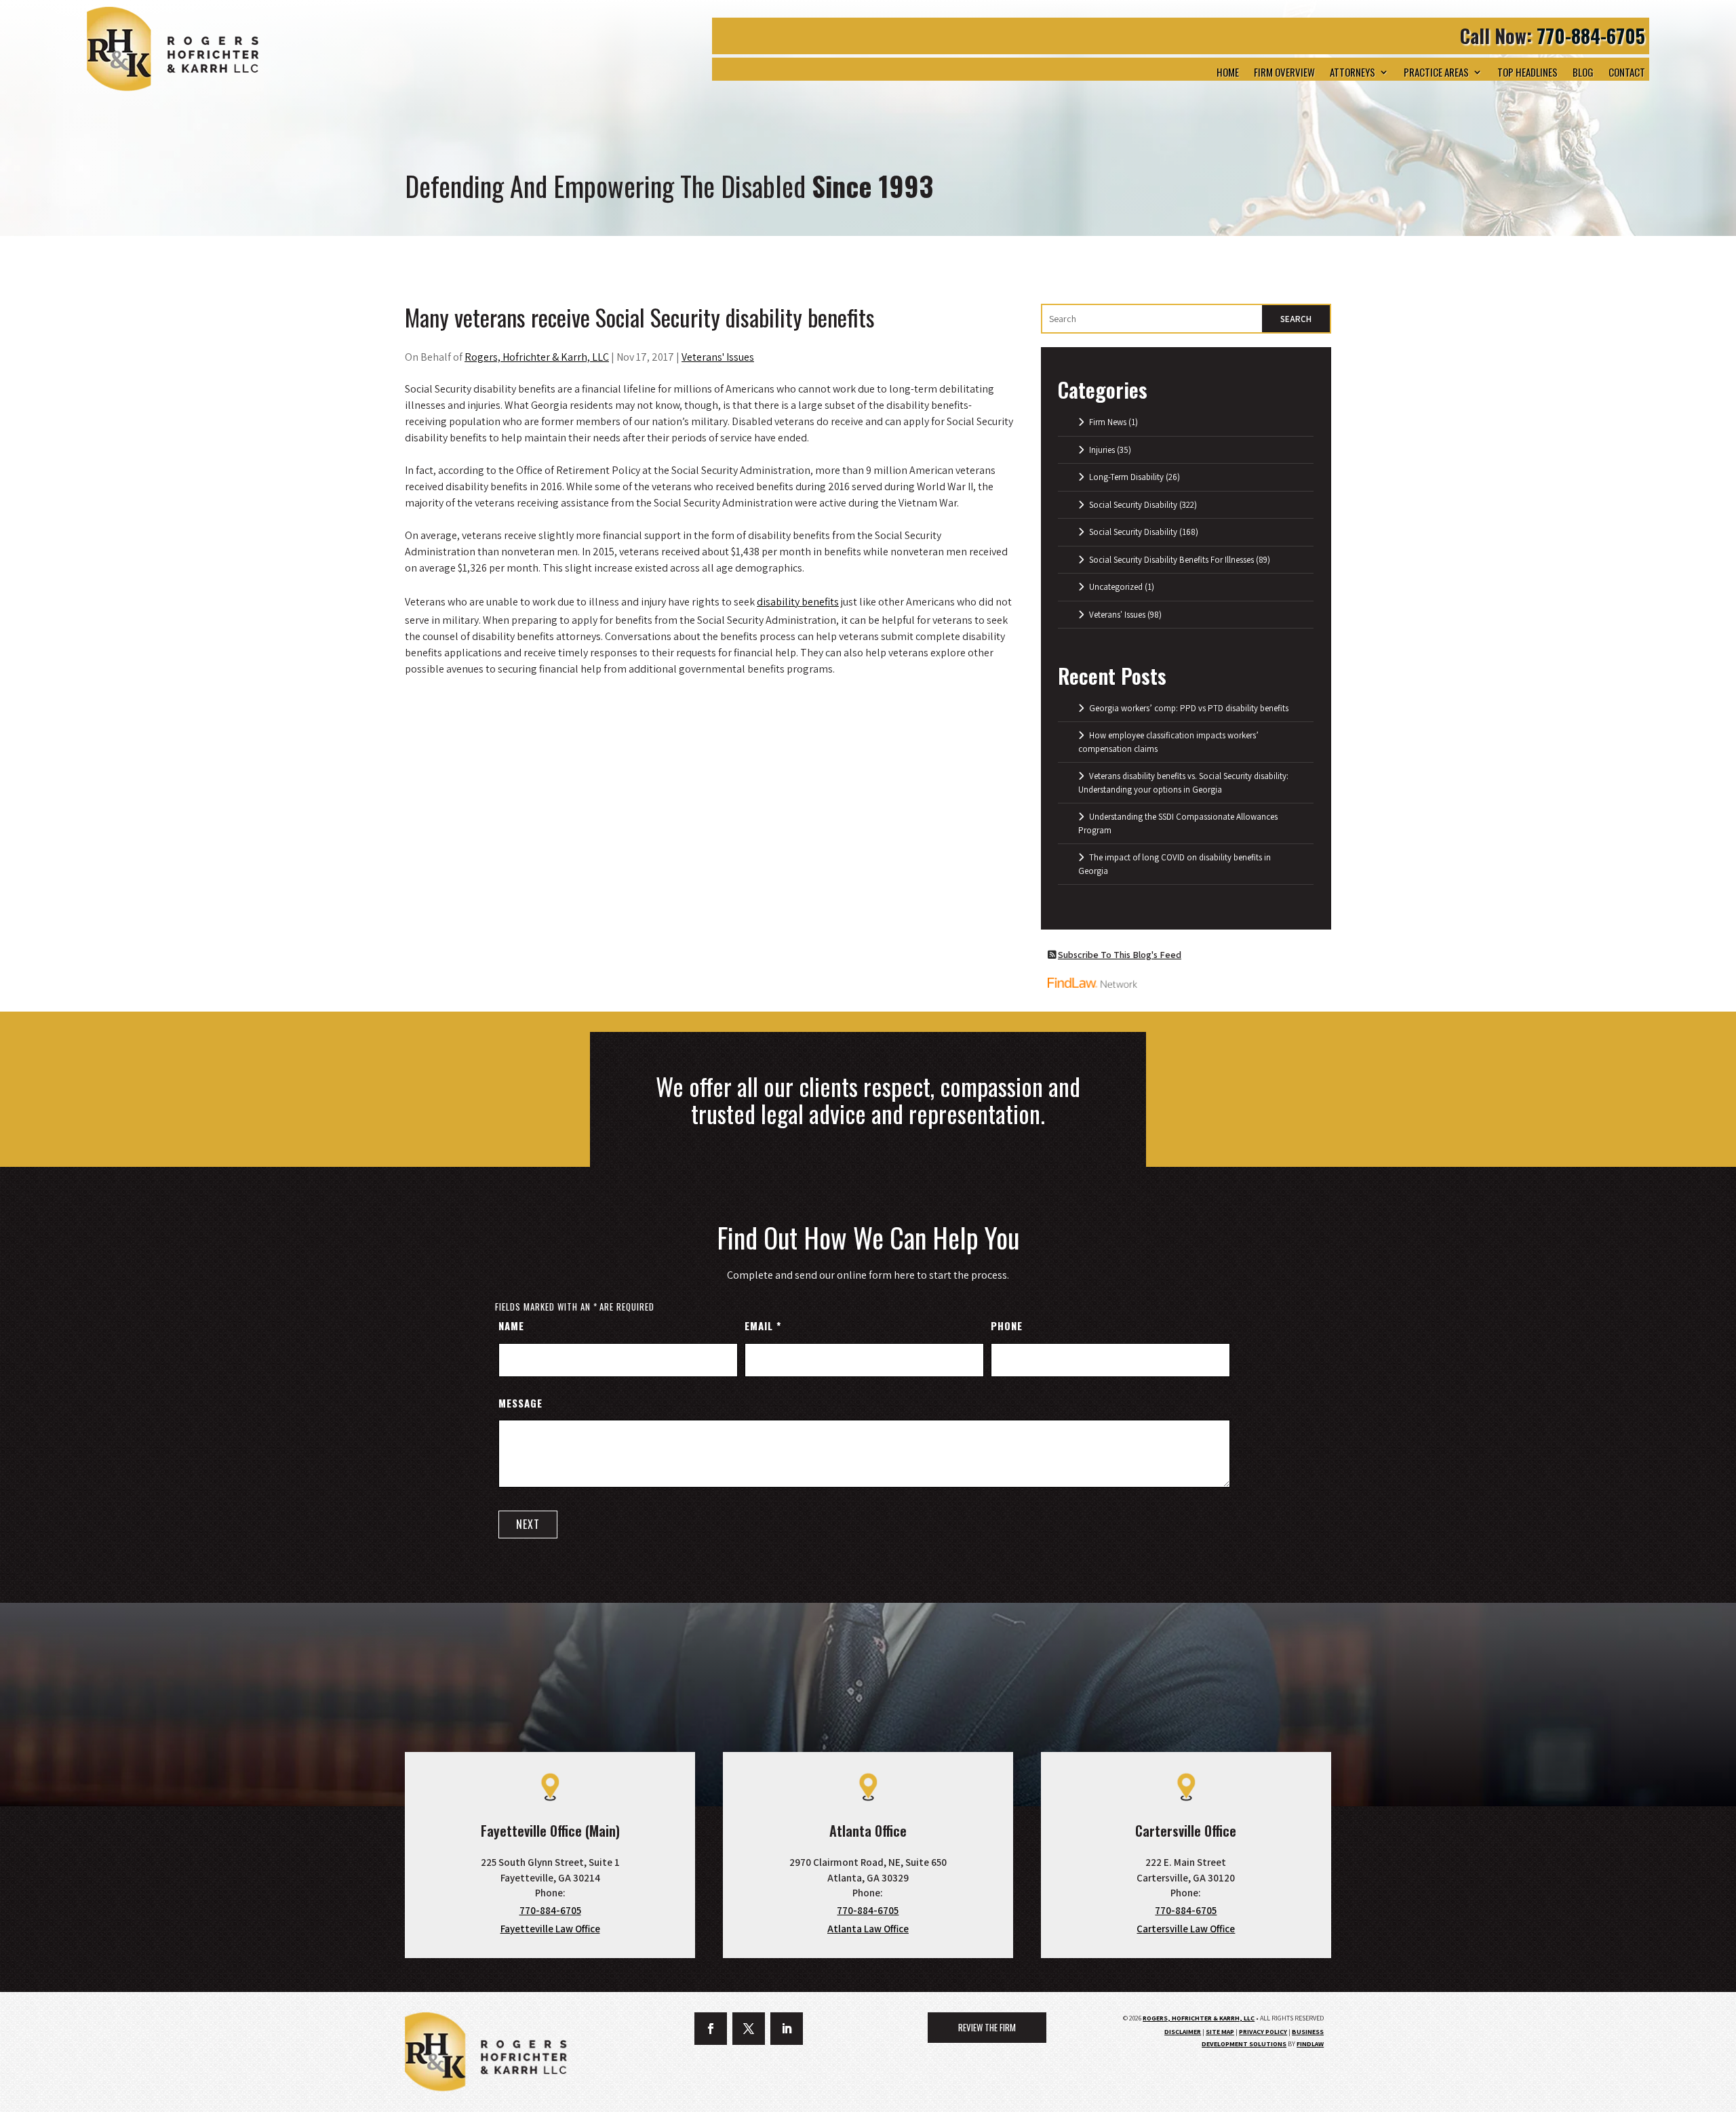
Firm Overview (1284, 72)
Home (1228, 72)
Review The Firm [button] (987, 2027)
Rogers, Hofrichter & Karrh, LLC (537, 357)
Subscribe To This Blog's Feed (1120, 955)
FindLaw (1310, 2044)
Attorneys (1353, 72)
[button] (1716, 2092)
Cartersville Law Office (1186, 1929)
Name (511, 1326)
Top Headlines (1527, 72)
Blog (1583, 72)
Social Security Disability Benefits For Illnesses (1171, 560)
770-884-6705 (1591, 36)
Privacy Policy (1263, 2032)
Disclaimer (1183, 2032)
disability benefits (798, 602)
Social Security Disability (1133, 505)
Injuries (1102, 450)
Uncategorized (1116, 587)
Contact (1627, 72)
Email (763, 1326)
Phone (1007, 1326)
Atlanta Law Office (868, 1929)
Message (520, 1403)
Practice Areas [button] (1436, 72)
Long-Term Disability (1126, 477)
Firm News (1108, 422)
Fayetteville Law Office (550, 1929)
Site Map (1220, 2032)
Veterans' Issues (718, 357)
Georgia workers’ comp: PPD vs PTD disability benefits (1189, 708)
